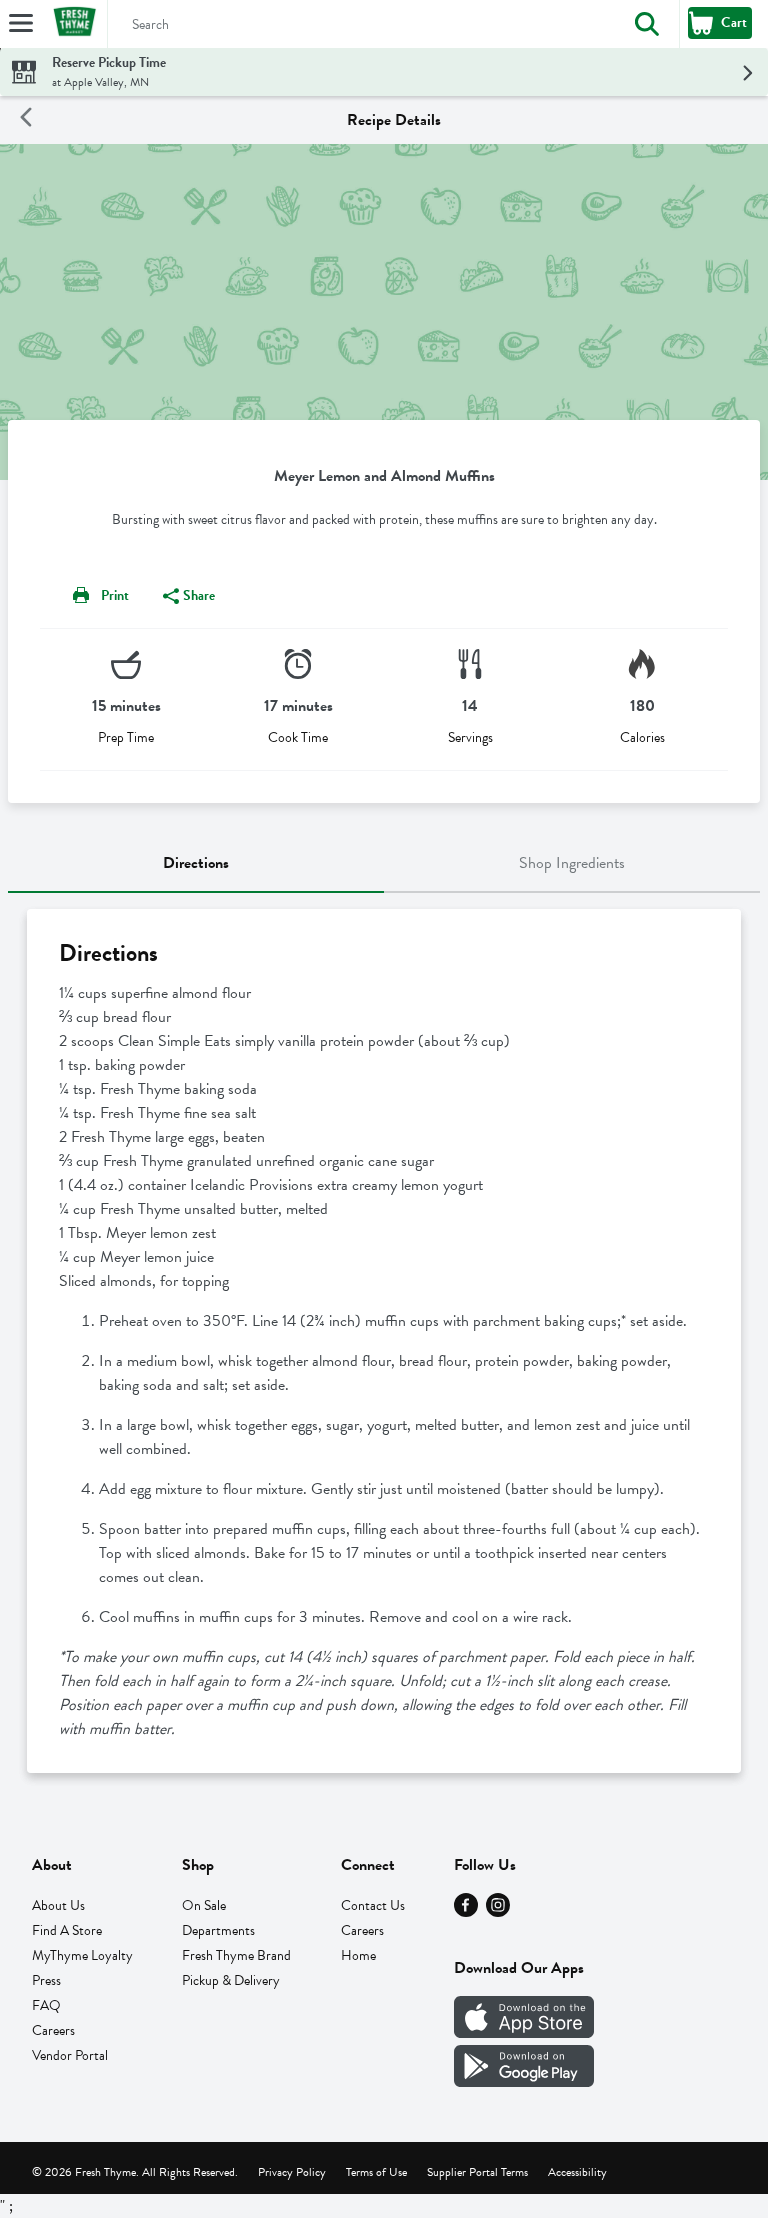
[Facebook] (466, 1912)
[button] (647, 24)
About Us (58, 1905)
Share (199, 595)
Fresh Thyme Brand (236, 1955)
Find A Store (67, 1930)
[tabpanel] (384, 1341)
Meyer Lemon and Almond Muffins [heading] (384, 476)
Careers (53, 2030)
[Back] (26, 120)
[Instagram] (498, 1912)
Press (46, 1980)
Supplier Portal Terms (477, 2172)
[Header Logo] (70, 24)
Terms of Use (376, 2172)
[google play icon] (524, 2082)
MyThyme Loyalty (82, 1955)
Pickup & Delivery (231, 1980)
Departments (218, 1930)
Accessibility (577, 2172)
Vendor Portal (70, 2055)
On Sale (204, 1905)
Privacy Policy (292, 2172)
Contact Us (373, 1905)
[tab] (196, 864)
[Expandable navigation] (21, 23)
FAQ (46, 2005)
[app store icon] (524, 2033)
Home (358, 1955)
